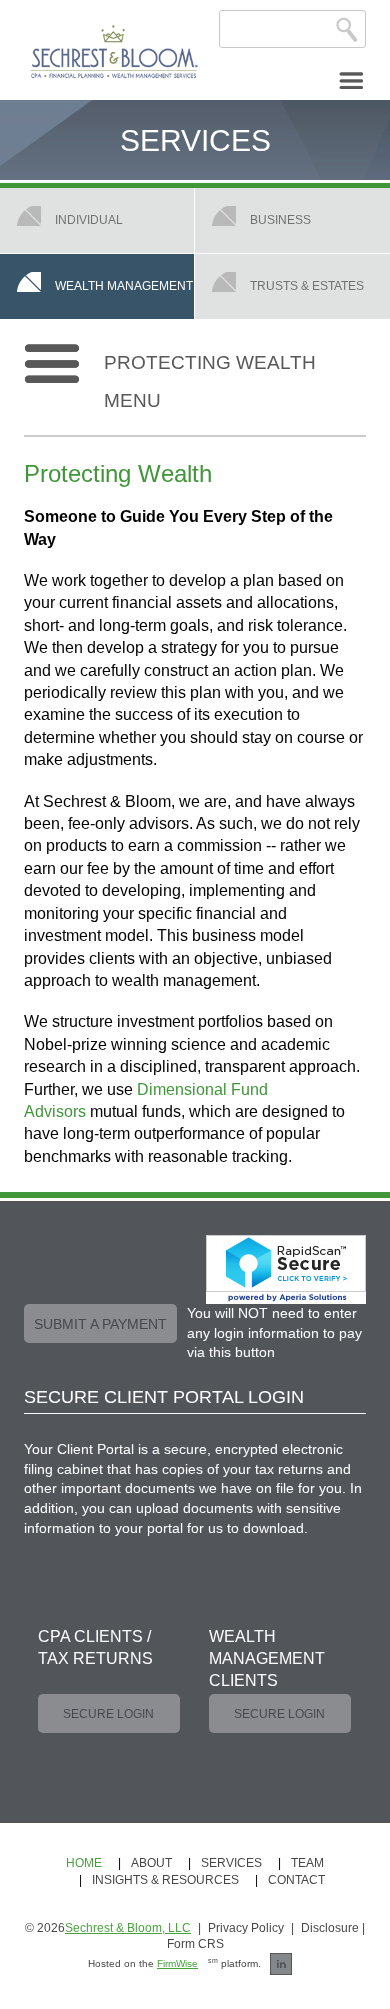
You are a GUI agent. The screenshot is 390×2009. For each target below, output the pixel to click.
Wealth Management (124, 285)
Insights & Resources (165, 1880)
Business (280, 219)
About (151, 1863)
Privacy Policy (246, 1928)
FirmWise (177, 1963)
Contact (296, 1880)
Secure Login (108, 1714)
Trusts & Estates (307, 285)
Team (307, 1863)
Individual (89, 219)
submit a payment (100, 1324)
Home (84, 1863)
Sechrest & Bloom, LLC (128, 1928)
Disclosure (330, 1928)
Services (231, 1863)
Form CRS (195, 1944)
